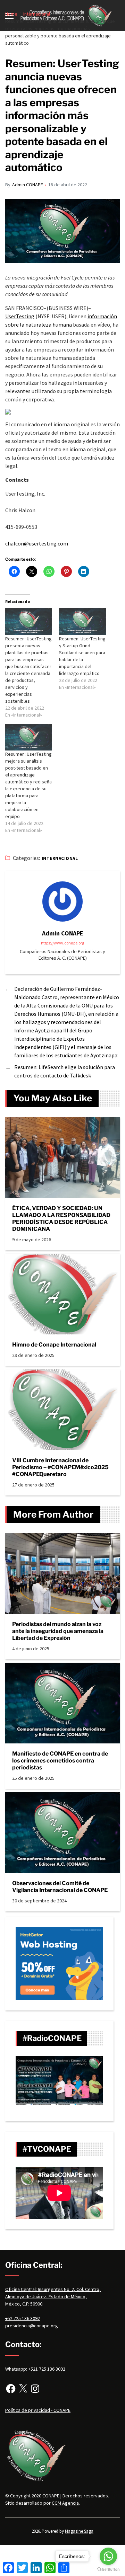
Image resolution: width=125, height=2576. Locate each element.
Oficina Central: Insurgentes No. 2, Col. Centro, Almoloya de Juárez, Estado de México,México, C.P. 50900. (53, 2297)
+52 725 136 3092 (23, 2318)
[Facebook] (11, 2389)
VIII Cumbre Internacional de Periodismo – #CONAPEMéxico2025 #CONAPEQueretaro (60, 1467)
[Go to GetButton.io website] (108, 2569)
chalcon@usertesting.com (37, 543)
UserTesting (20, 316)
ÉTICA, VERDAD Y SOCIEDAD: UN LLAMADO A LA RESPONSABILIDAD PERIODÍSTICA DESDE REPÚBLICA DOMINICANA (61, 1219)
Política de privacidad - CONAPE (38, 2410)
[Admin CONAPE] (62, 901)
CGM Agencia (65, 2503)
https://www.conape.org (62, 943)
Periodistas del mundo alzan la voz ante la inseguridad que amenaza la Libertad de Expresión (58, 1631)
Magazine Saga (79, 2531)
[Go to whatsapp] (108, 2556)
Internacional (60, 858)
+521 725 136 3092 (47, 2369)
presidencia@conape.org (32, 2326)
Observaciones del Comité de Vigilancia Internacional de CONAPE (60, 1887)
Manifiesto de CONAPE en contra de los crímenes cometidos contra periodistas (60, 1761)
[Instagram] (35, 2389)
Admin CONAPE (28, 185)
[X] (23, 2389)
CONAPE (51, 2496)
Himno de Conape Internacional (54, 1345)
